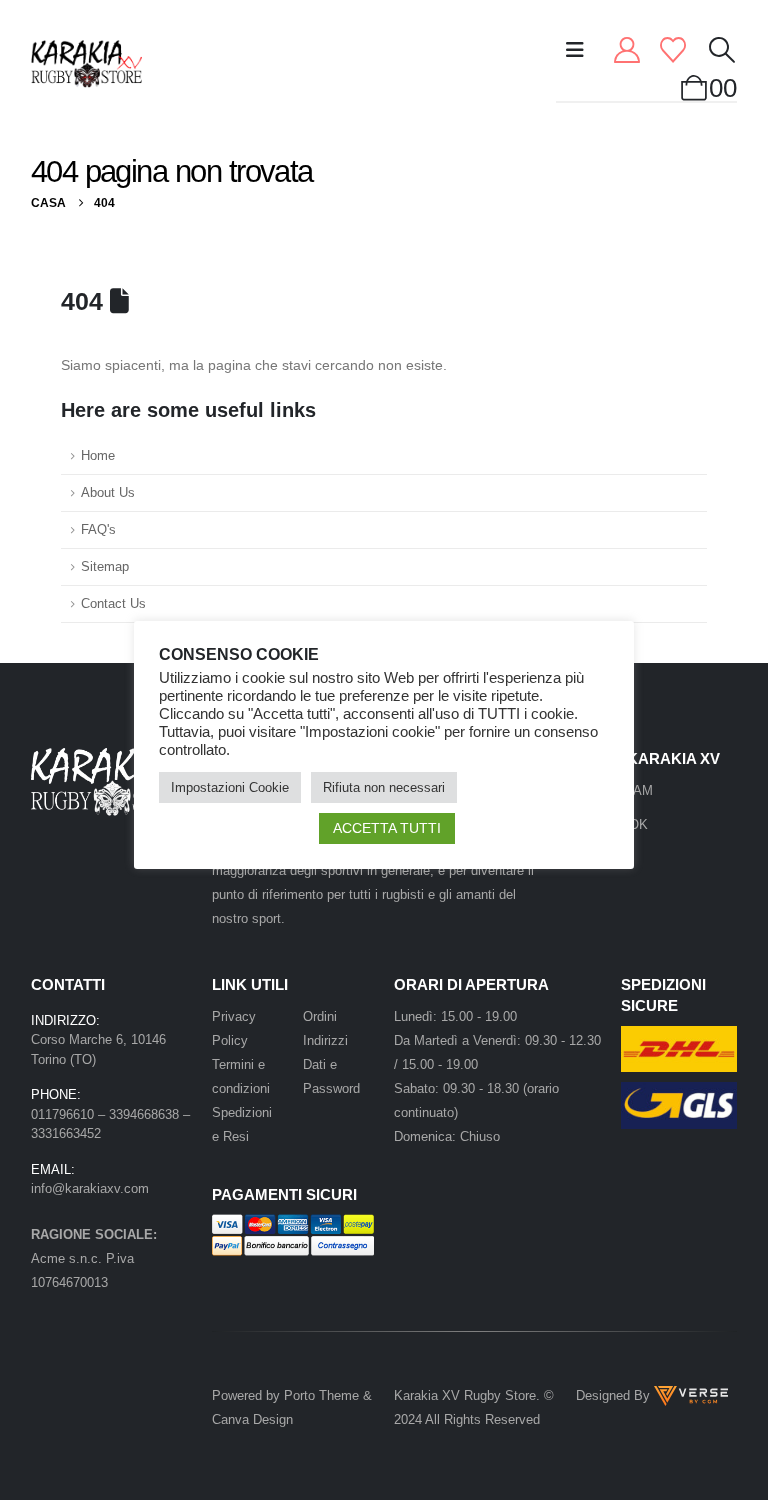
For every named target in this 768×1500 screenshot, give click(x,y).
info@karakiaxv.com (90, 1188)
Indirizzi (325, 1040)
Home (98, 456)
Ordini (320, 1016)
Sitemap (105, 567)
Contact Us (113, 604)
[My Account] (627, 50)
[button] (575, 50)
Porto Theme (321, 1395)
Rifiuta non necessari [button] (384, 787)
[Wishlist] (672, 50)
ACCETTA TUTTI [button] (387, 828)
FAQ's (98, 530)
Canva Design (252, 1419)
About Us (108, 493)
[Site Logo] (86, 64)
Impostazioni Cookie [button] (230, 787)
